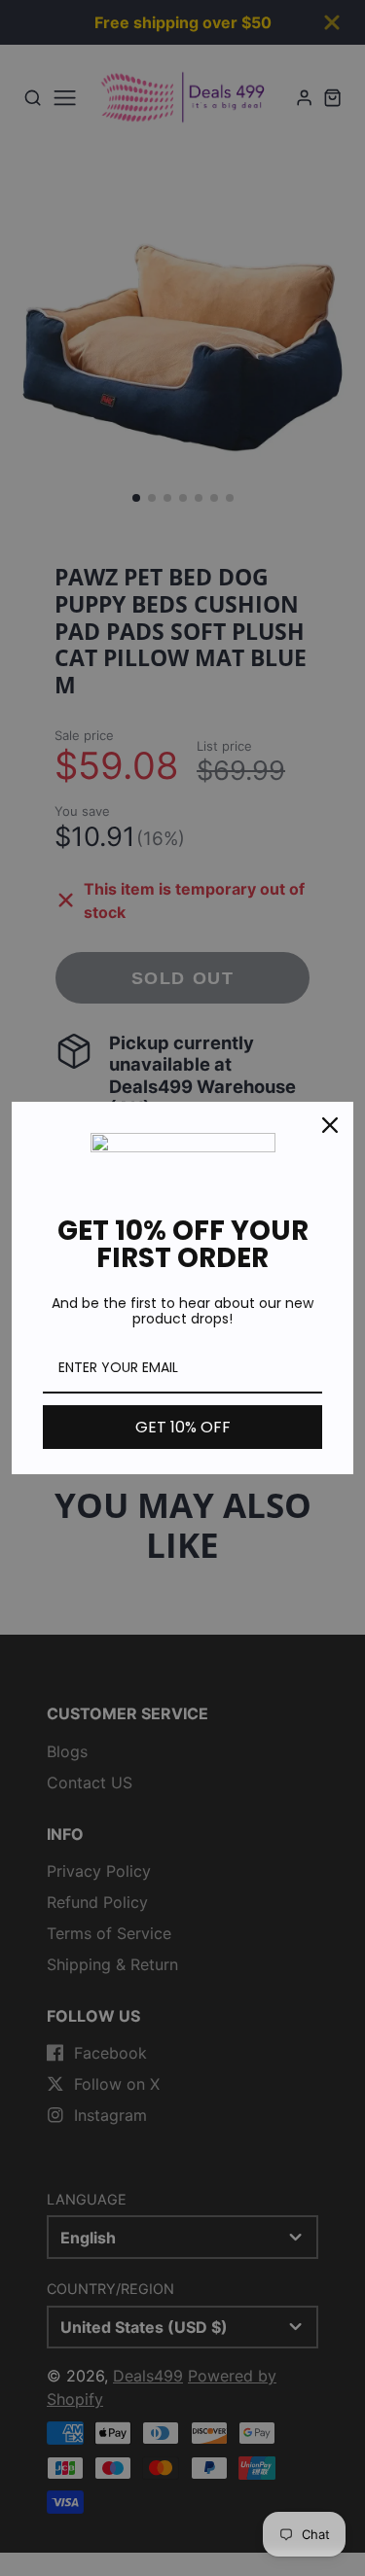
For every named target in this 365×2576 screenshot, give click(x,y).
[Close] (330, 1125)
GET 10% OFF (183, 1427)
